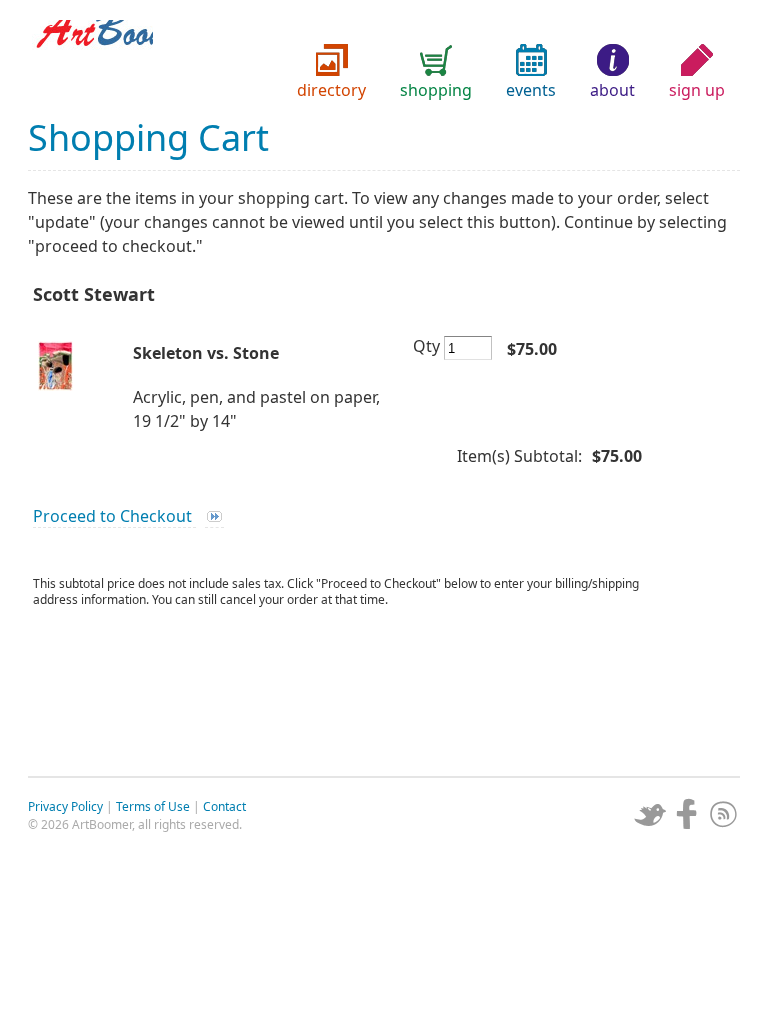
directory (331, 90)
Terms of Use (153, 806)
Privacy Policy (65, 806)
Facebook (687, 814)
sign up (697, 90)
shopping (436, 90)
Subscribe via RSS (724, 814)
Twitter (650, 814)
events (531, 90)
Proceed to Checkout (114, 516)
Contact (224, 806)
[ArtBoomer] (384, 60)
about (612, 90)
